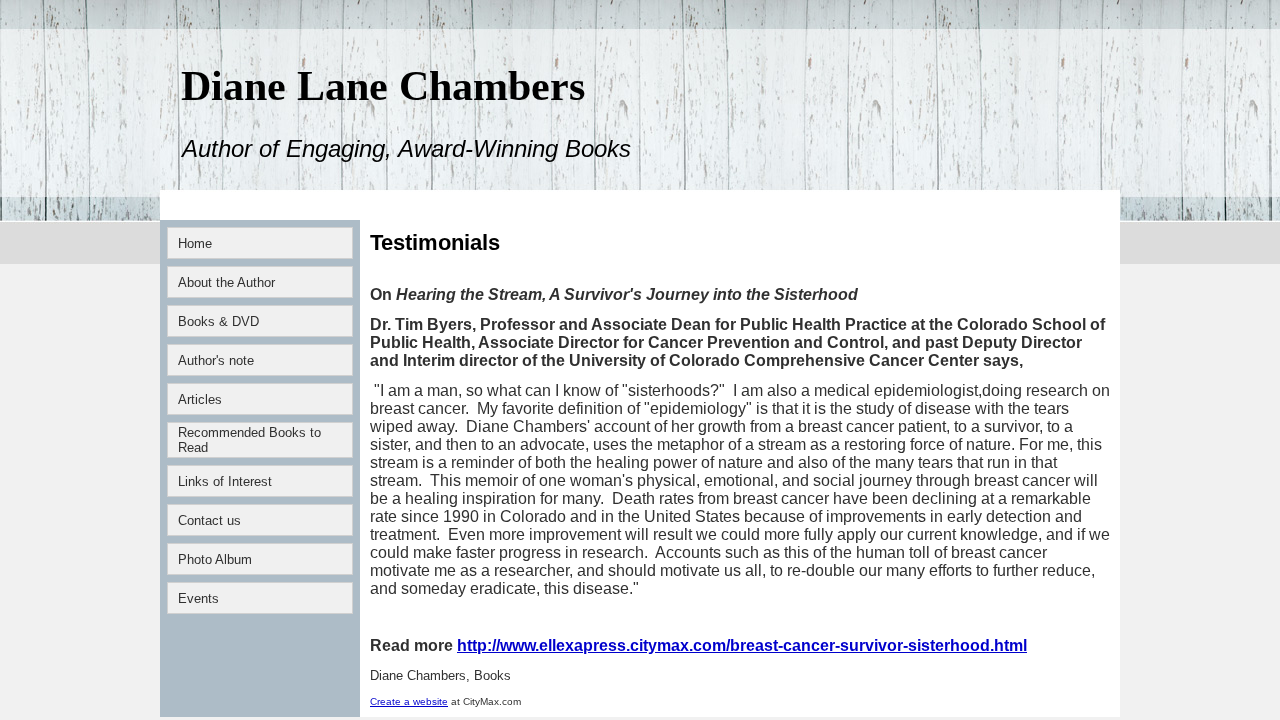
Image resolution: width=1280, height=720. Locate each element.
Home (195, 243)
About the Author (226, 282)
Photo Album (215, 559)
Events (198, 598)
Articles (200, 399)
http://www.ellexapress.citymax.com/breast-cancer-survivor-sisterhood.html (742, 645)
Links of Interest (225, 481)
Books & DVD (218, 321)
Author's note (216, 360)
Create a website (409, 701)
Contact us (209, 520)
